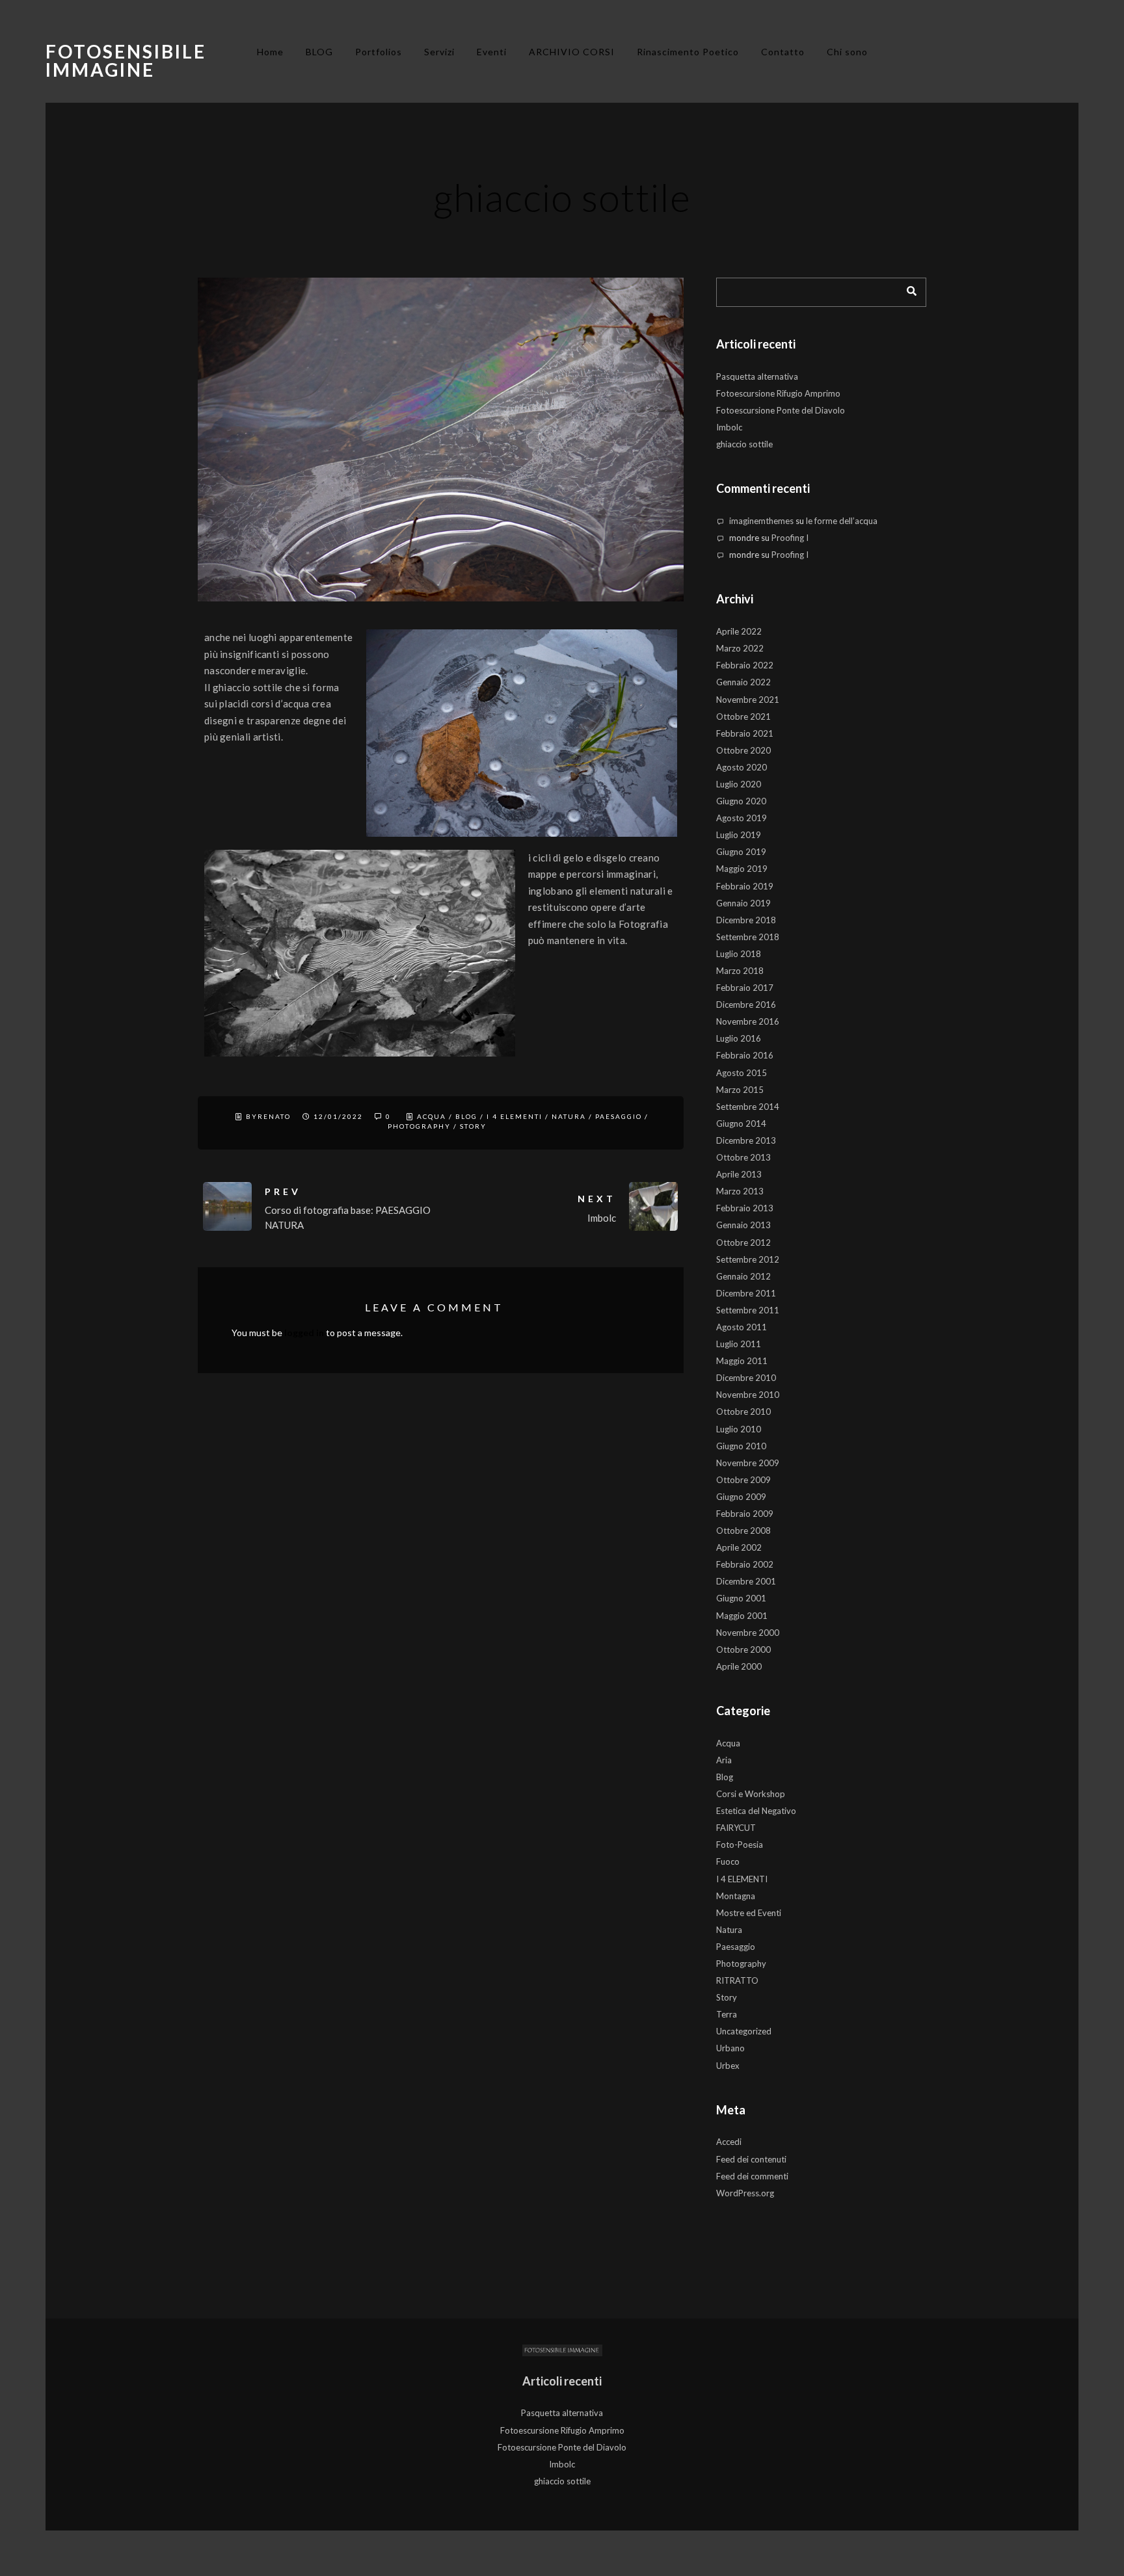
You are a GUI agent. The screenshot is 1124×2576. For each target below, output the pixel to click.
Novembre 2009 (748, 1463)
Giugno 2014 (741, 1124)
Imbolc (729, 427)
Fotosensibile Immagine (126, 60)
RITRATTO (737, 1980)
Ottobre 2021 (743, 716)
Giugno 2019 (741, 852)
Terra (727, 2014)
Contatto (783, 52)
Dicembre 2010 (746, 1378)
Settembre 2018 (748, 937)
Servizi (439, 52)
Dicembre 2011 (746, 1293)
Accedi (729, 2142)
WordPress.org (745, 2193)
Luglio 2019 (739, 835)
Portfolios (379, 52)
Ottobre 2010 (743, 1412)
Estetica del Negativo (756, 1811)
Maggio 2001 (742, 1616)
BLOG (319, 52)
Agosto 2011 (742, 1327)
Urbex (728, 2066)
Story (473, 1126)
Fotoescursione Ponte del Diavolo (781, 410)
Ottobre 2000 (743, 1649)
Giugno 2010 (741, 1446)
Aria (724, 1760)
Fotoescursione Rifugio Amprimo (778, 393)
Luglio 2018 (739, 954)
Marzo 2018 (740, 971)
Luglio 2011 (739, 1344)
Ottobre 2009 (743, 1480)
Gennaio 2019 (743, 903)
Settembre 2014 (748, 1107)
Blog (466, 1116)
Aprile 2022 (739, 631)
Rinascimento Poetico (688, 52)
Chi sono (847, 52)
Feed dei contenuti (751, 2159)
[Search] (907, 289)
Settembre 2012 (748, 1259)
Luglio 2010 (739, 1429)
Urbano (730, 2048)
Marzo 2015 (740, 1090)
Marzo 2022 (740, 648)
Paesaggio (619, 1116)
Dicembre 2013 (746, 1140)
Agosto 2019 (742, 818)
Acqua (432, 1116)
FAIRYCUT (736, 1828)
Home (270, 52)
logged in (304, 1333)
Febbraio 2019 (745, 886)
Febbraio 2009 (745, 1514)
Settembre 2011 (748, 1310)
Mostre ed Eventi (749, 1913)
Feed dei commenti (752, 2176)
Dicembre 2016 (746, 1005)
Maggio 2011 (742, 1361)
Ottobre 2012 (743, 1242)
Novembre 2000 (748, 1633)
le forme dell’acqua (842, 521)
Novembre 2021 (748, 700)
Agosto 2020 (742, 767)
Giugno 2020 (741, 801)
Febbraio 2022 (745, 665)
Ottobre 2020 (743, 750)
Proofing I (790, 538)
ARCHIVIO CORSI (572, 52)
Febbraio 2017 (745, 988)
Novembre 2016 (748, 1021)
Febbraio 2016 (745, 1055)
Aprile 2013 (739, 1174)
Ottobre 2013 (743, 1157)
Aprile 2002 (739, 1547)
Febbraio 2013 (745, 1208)
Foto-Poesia (740, 1845)
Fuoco (728, 1861)
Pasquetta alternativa (757, 376)
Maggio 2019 (742, 869)
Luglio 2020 (739, 784)
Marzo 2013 (740, 1191)
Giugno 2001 (741, 1598)
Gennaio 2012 (743, 1276)
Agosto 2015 (742, 1073)
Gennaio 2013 (743, 1225)
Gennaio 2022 (743, 682)
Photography (419, 1126)
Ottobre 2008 (743, 1531)
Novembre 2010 (748, 1395)
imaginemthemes (761, 521)
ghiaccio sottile (744, 444)
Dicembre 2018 (746, 920)
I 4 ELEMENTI (515, 1116)
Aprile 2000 (739, 1666)
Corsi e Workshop (751, 1794)
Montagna (736, 1896)
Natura (569, 1116)
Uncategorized (744, 2031)
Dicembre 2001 (746, 1581)
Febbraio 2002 (745, 1564)
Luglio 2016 (739, 1038)
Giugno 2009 (741, 1497)
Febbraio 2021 (745, 733)
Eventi (492, 52)
